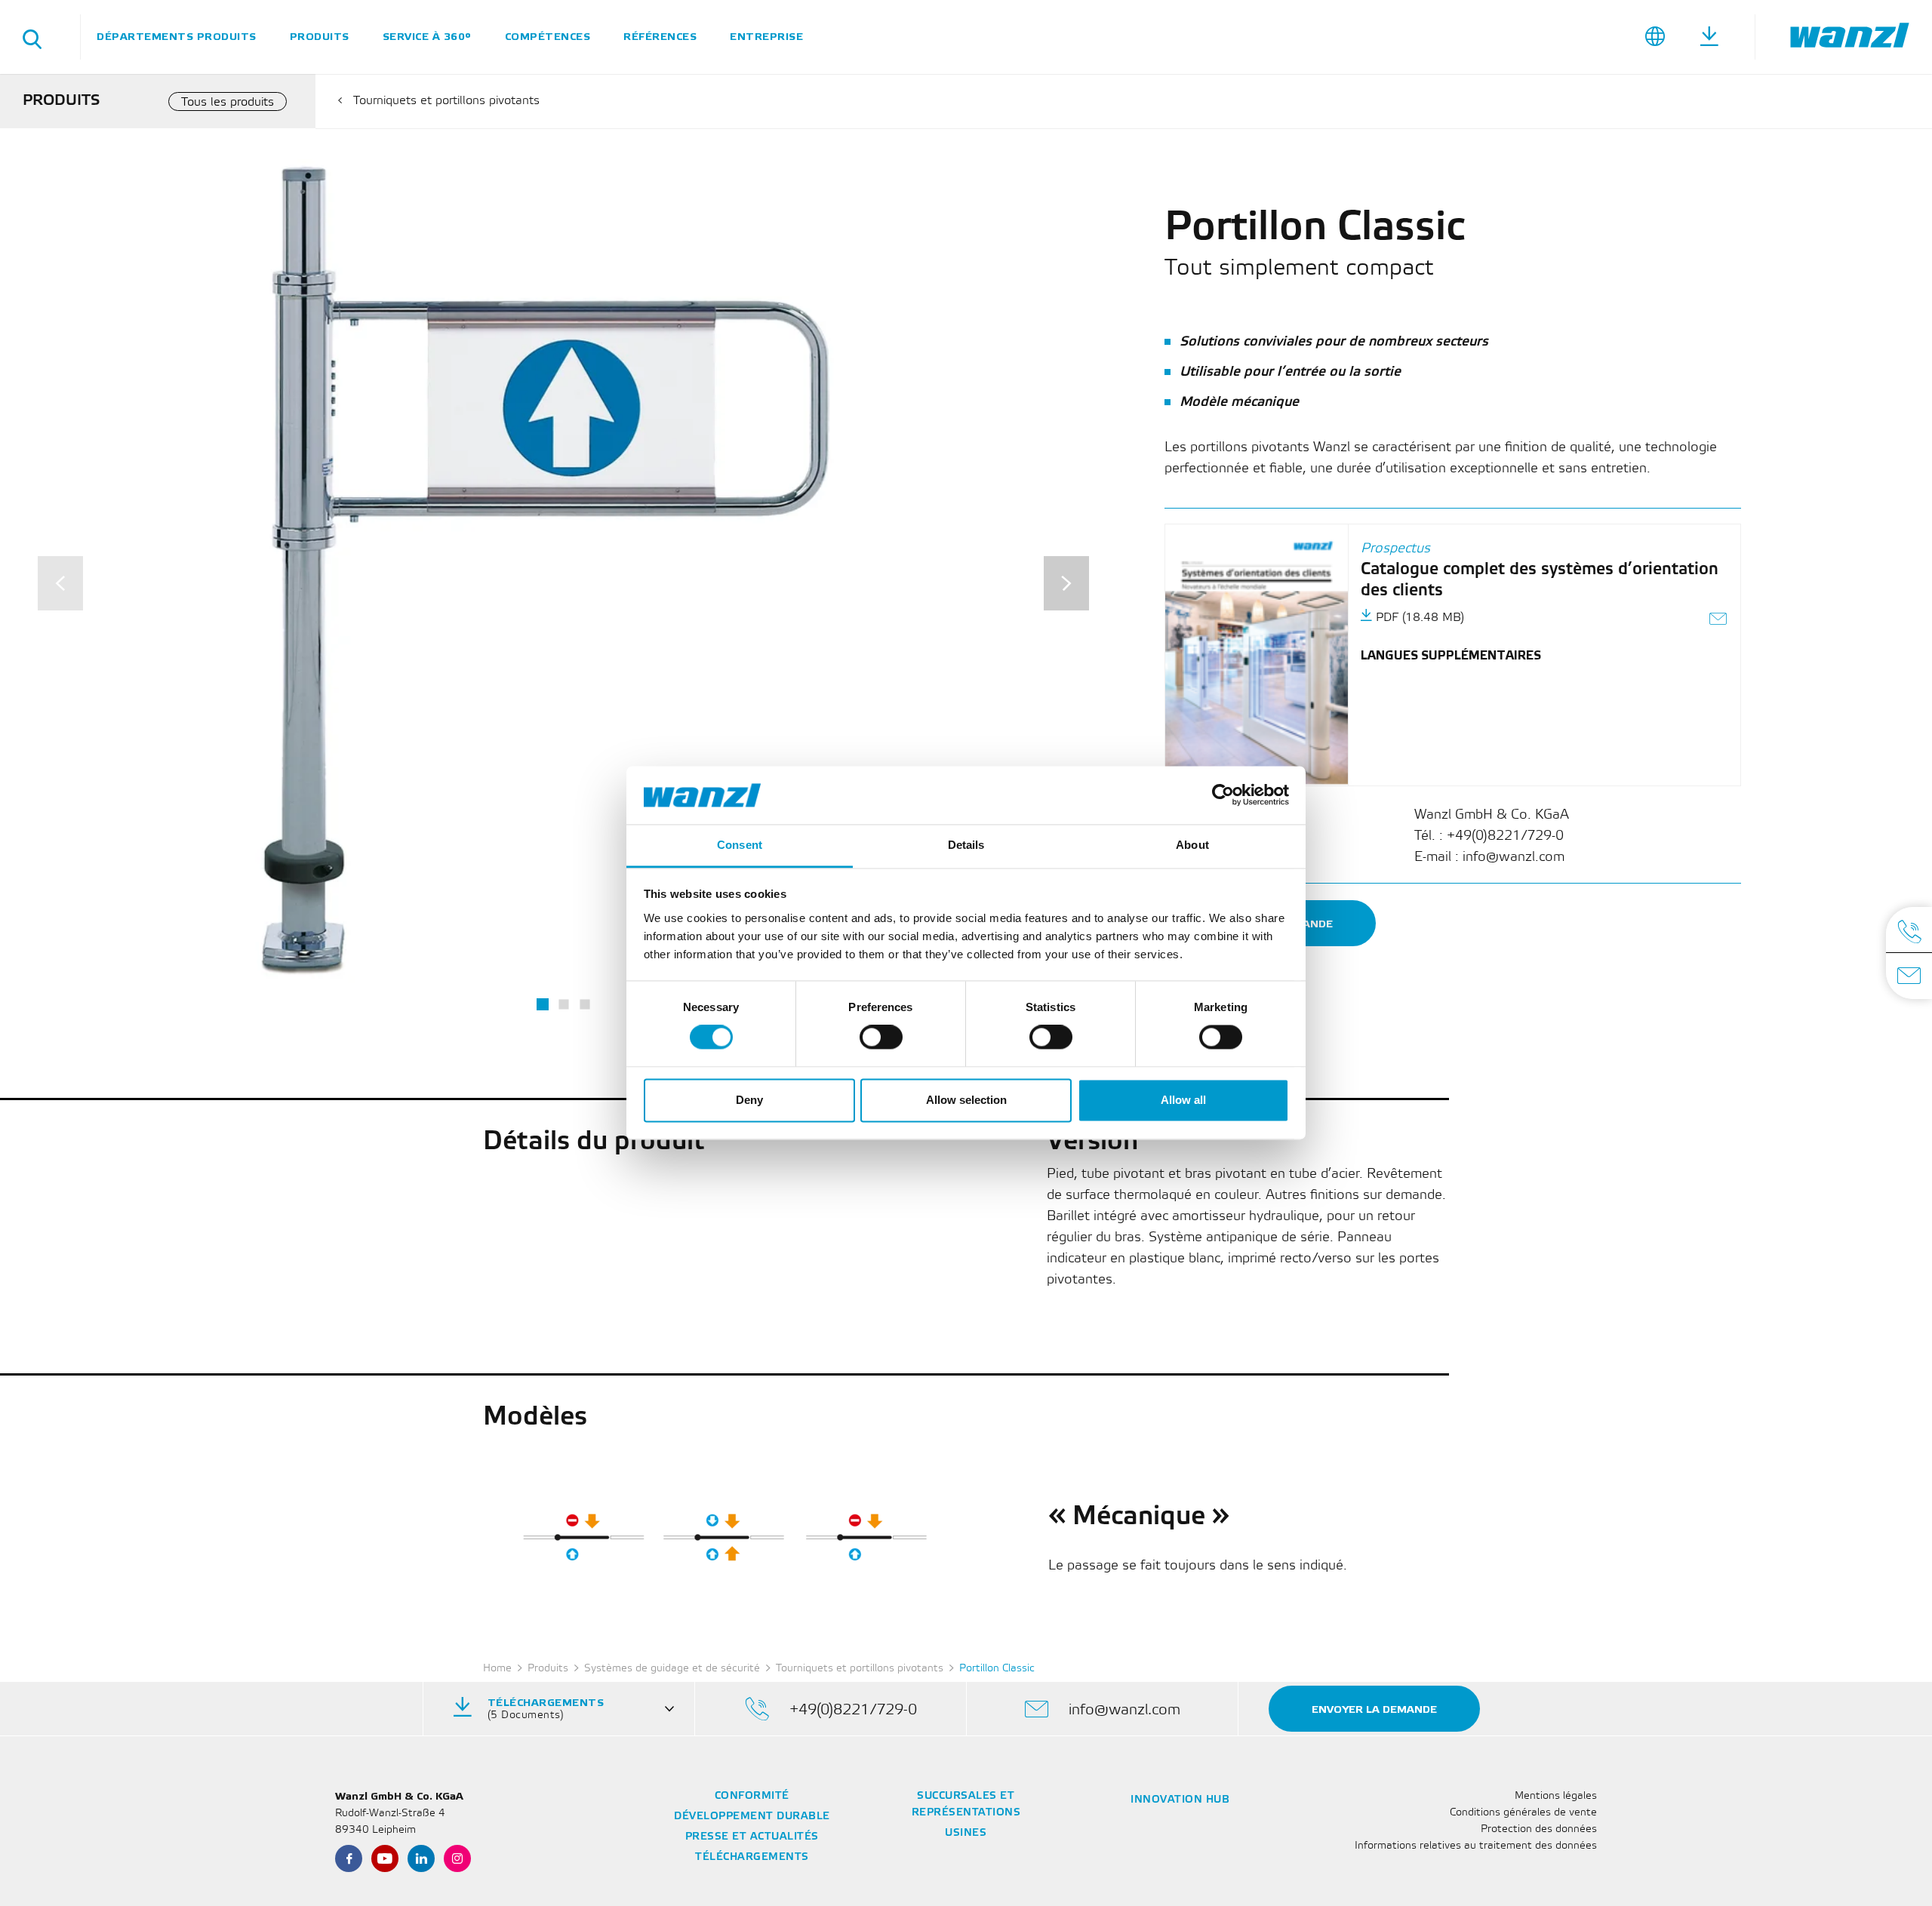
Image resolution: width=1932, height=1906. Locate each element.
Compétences (548, 37)
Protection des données (1539, 1829)
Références (660, 37)
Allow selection (966, 1100)
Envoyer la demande (1374, 1709)
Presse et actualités (752, 1837)
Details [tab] (966, 845)
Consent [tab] (740, 845)
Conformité (752, 1796)
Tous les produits (228, 102)
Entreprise (766, 37)
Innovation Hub (1180, 1800)
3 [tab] (585, 1005)
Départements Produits (177, 37)
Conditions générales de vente (1523, 1813)
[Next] (1066, 583)
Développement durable (752, 1817)
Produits (320, 37)
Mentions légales (1556, 1796)
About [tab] (1192, 845)
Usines (966, 1833)
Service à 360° (427, 37)
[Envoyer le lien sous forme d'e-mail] (1719, 621)
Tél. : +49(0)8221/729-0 (1489, 836)
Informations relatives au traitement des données (1476, 1846)
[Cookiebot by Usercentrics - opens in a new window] (1223, 795)
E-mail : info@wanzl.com (1489, 857)
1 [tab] (543, 1004)
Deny (749, 1100)
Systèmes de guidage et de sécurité (672, 1669)
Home (497, 1669)
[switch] (881, 1038)
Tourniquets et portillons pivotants (446, 101)
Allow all (1183, 1100)
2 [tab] (563, 1005)
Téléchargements (752, 1857)
